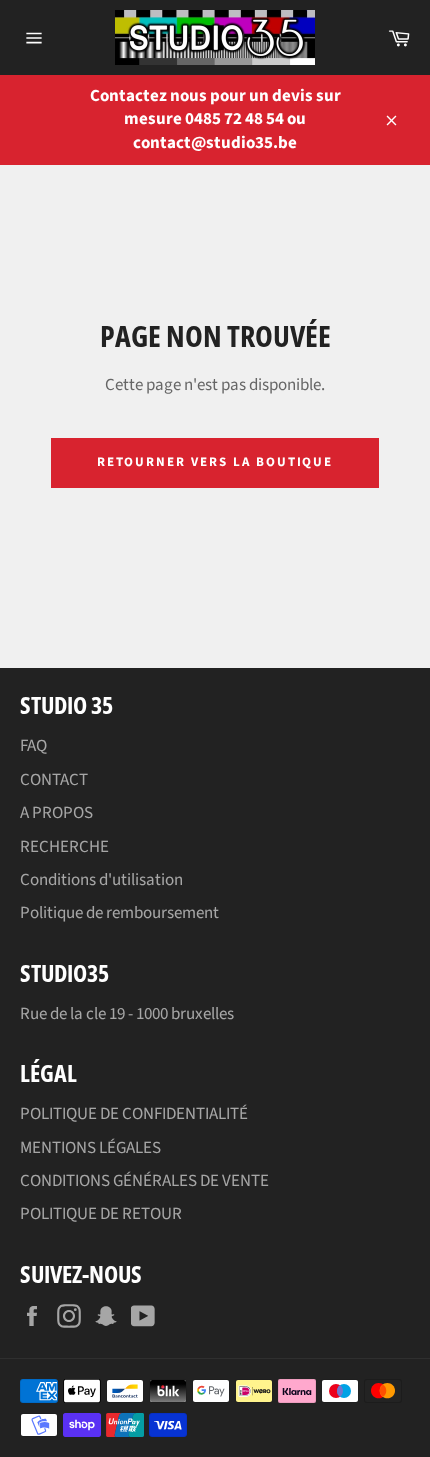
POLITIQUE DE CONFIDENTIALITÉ (134, 1114)
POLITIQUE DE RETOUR (101, 1214)
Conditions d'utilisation (101, 880)
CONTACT (54, 780)
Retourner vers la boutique (215, 462)
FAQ (33, 746)
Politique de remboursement (119, 913)
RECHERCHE (64, 847)
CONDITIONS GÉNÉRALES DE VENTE (144, 1181)
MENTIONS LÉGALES (90, 1148)
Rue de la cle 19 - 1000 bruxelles (127, 1014)
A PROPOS (56, 813)
